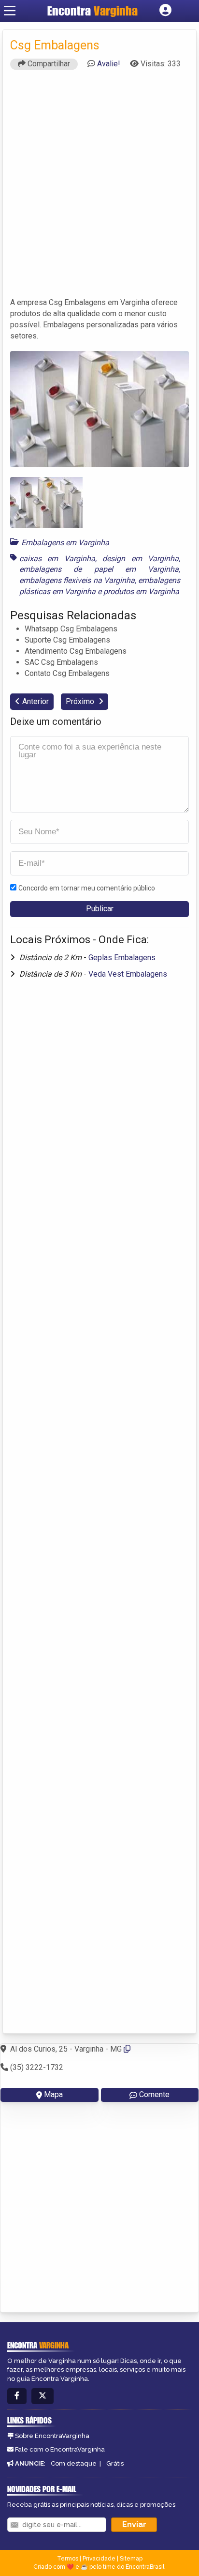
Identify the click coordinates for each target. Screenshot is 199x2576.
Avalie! (109, 64)
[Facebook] (17, 2396)
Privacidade (99, 2559)
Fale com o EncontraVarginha (60, 2449)
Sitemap (131, 2559)
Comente (154, 2094)
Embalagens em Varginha (65, 543)
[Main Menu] (10, 11)
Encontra (92, 11)
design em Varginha (141, 559)
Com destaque (74, 2463)
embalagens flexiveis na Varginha (77, 580)
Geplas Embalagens (122, 958)
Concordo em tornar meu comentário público (87, 888)
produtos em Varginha (141, 591)
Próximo (81, 701)
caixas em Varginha (57, 559)
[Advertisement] (99, 188)
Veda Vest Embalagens (128, 974)
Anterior (36, 701)
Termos (68, 2559)
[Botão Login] (165, 11)
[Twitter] (43, 2396)
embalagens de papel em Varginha (99, 569)
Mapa (53, 2094)
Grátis (115, 2463)
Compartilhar (48, 64)
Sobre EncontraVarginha (52, 2436)
